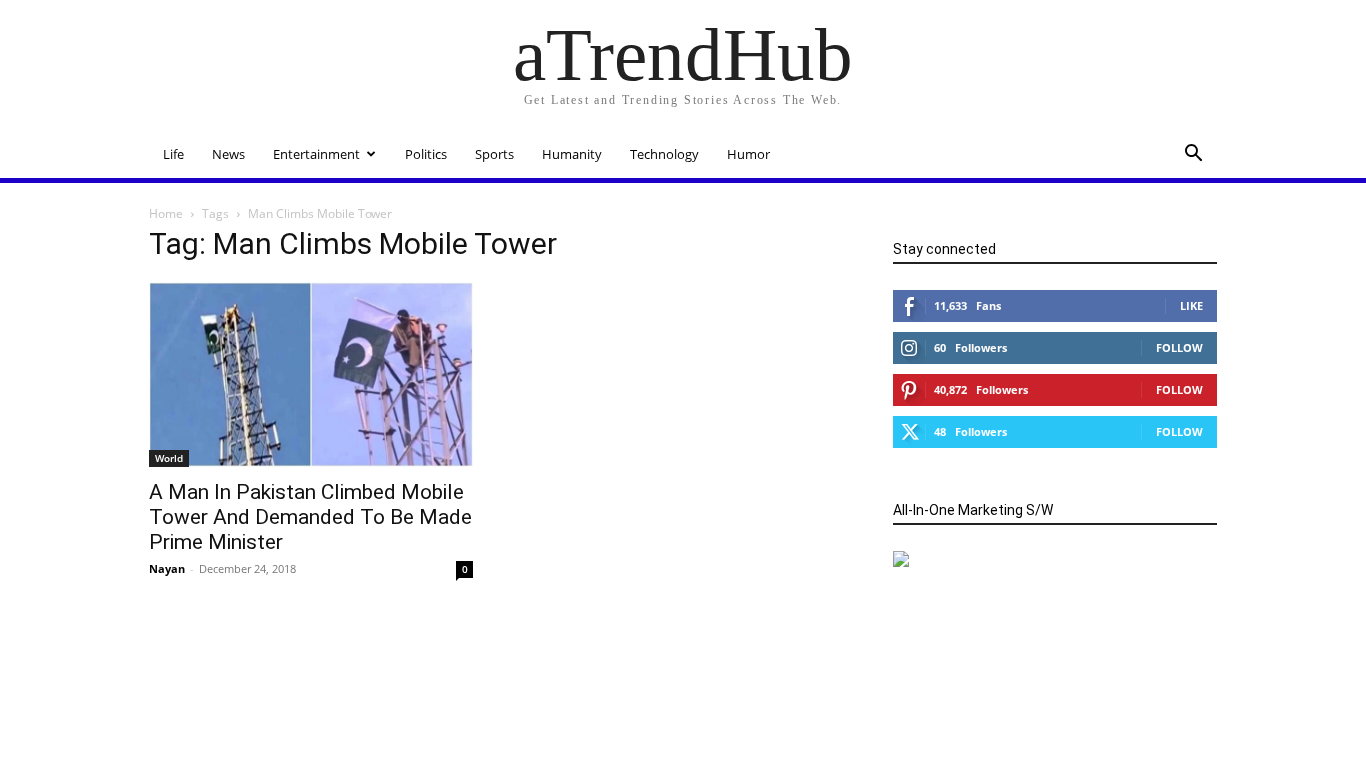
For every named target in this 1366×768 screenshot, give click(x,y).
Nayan (167, 568)
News (228, 154)
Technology (664, 154)
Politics (426, 154)
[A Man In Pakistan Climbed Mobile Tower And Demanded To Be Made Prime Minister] (311, 374)
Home (166, 213)
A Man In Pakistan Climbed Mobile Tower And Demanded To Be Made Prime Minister (310, 517)
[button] (1193, 155)
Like (1191, 305)
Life (173, 154)
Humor (748, 154)
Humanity (572, 154)
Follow (1179, 347)
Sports (494, 154)
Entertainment (316, 154)
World (169, 458)
